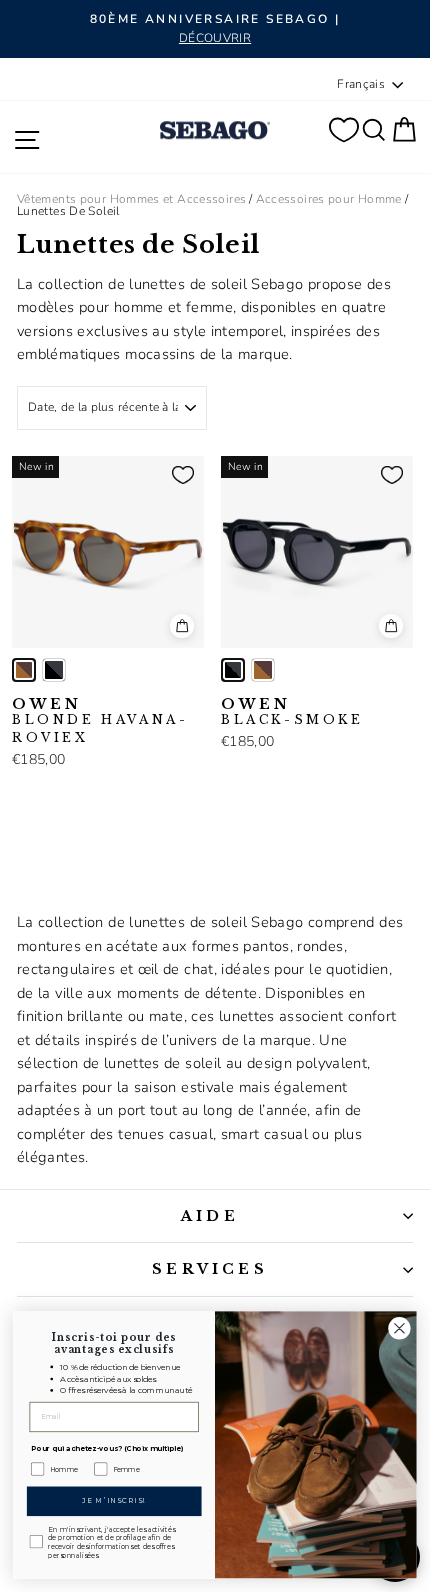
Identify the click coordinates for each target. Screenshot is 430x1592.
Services (210, 1269)
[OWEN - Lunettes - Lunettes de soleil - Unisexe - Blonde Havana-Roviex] (24, 670)
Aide (210, 1216)
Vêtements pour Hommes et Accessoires (131, 199)
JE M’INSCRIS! (114, 1501)
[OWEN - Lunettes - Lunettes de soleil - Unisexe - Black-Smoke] (54, 670)
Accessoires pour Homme (329, 199)
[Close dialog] (400, 1329)
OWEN (100, 721)
